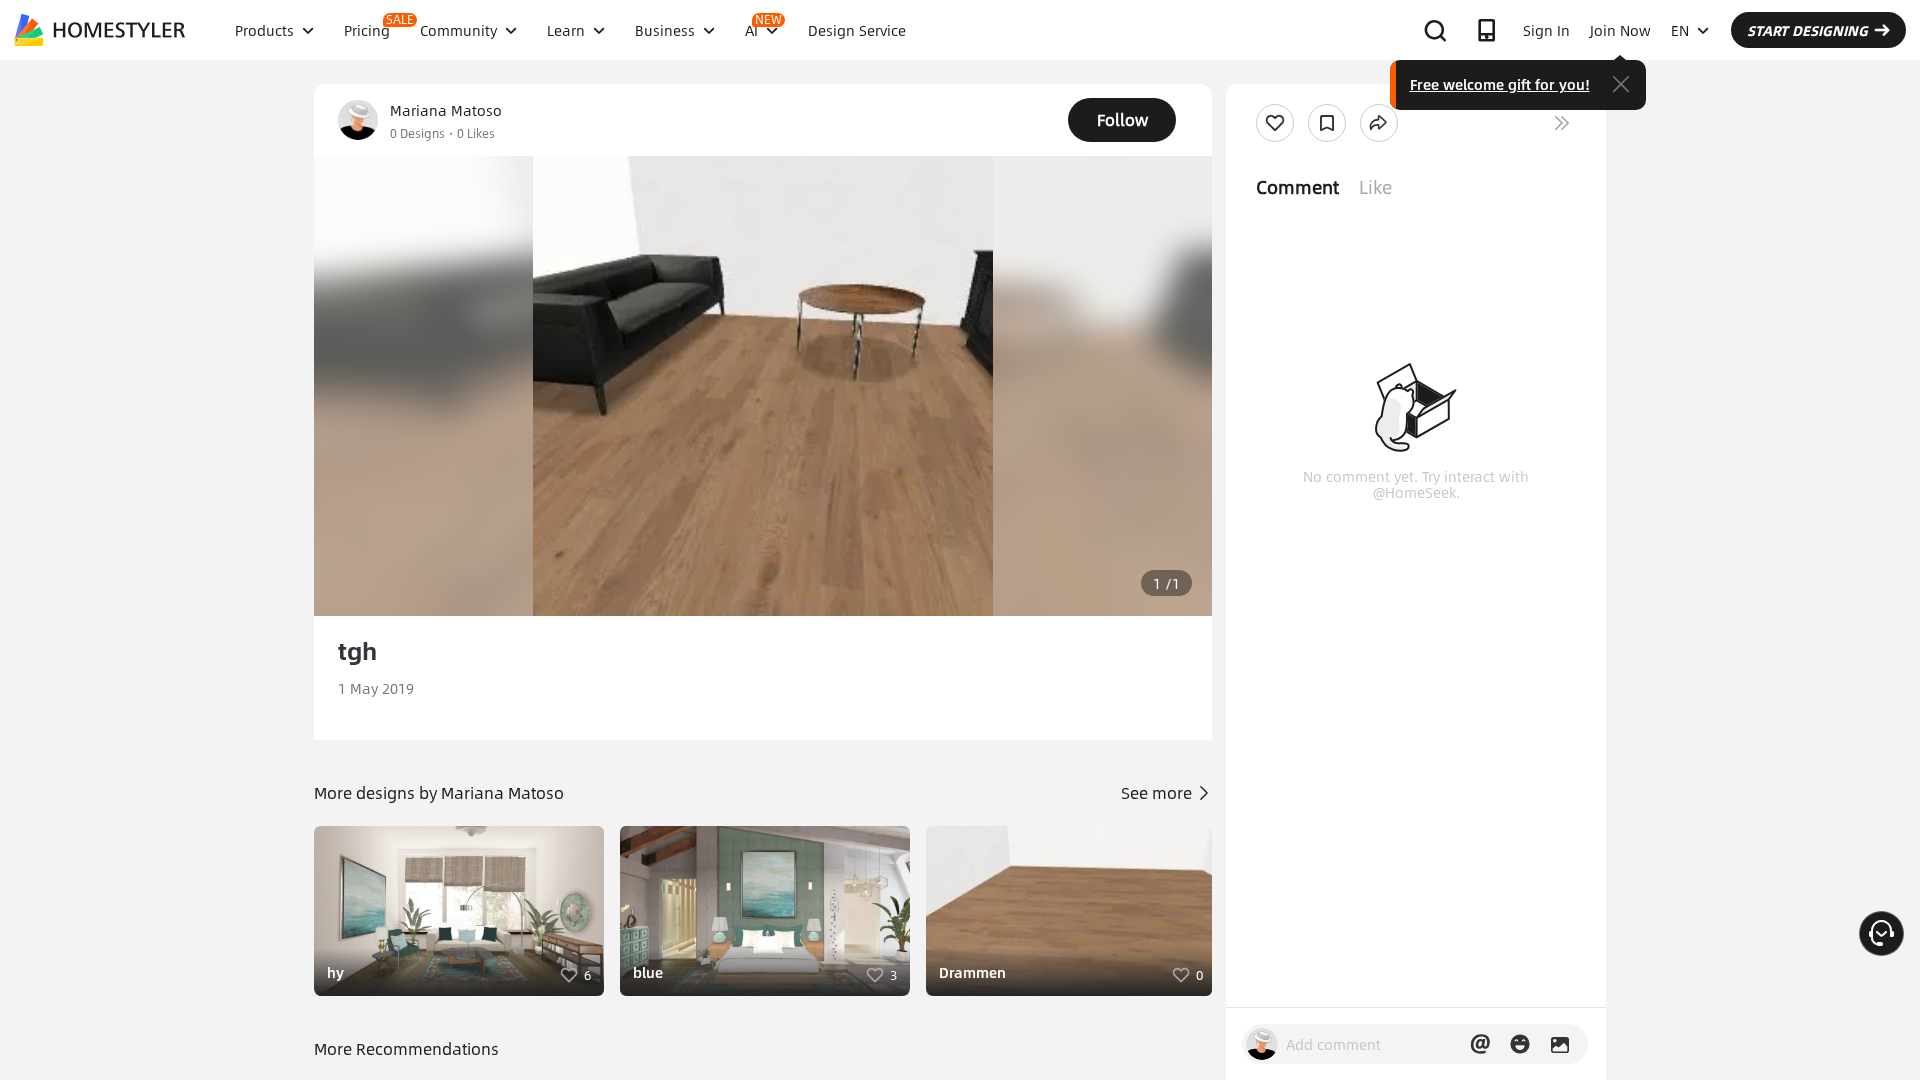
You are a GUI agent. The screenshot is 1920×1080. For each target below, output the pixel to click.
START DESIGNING (1807, 30)
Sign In (1546, 30)
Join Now (1620, 30)
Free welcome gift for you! (1500, 84)
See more (1158, 792)
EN (1680, 30)
